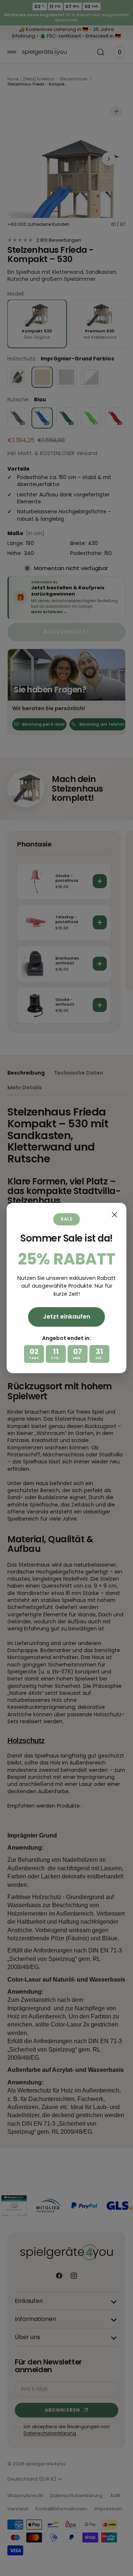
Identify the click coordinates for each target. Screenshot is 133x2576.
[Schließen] (115, 1215)
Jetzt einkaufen (66, 1317)
